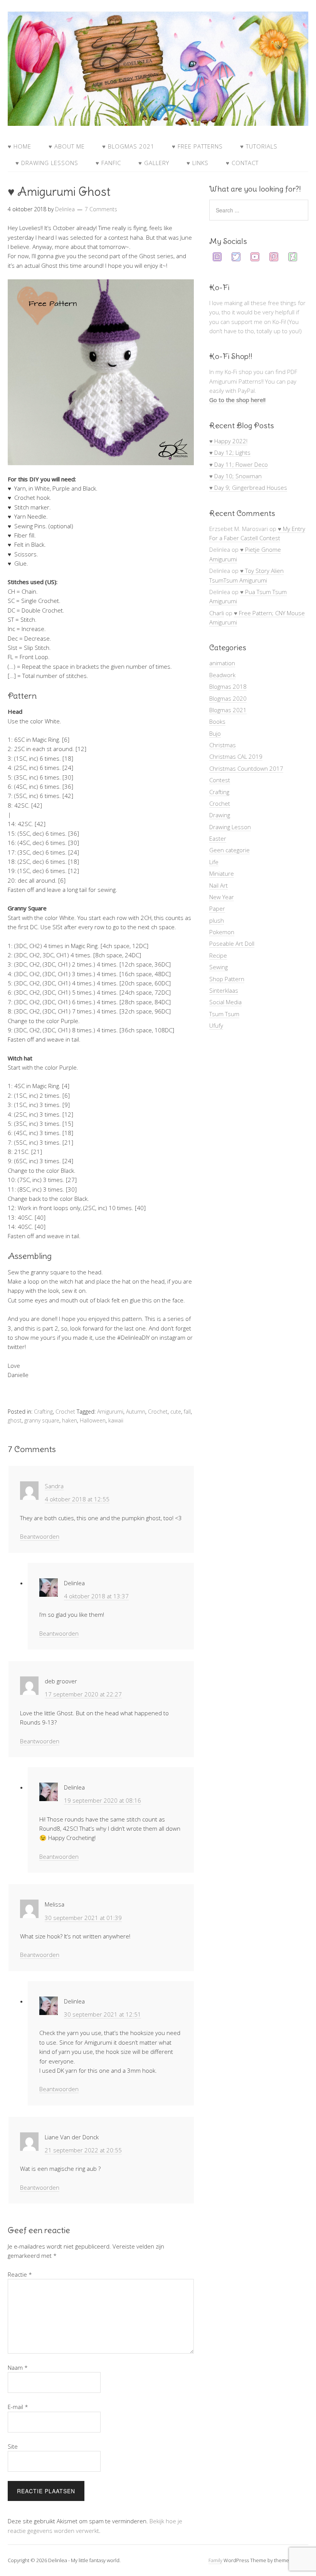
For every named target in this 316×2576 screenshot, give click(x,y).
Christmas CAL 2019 (236, 756)
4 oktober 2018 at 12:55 (77, 1499)
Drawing (220, 815)
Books (217, 721)
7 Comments (101, 209)
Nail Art (219, 885)
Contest (220, 780)
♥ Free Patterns (197, 146)
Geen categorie (229, 850)
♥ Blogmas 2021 (128, 146)
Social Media (225, 1002)
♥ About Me (67, 146)
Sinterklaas (224, 990)
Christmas (223, 745)
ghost (15, 1420)
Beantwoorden (40, 1536)
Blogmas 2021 (228, 710)
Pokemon (222, 932)
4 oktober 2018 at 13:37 (96, 1596)
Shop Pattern (227, 979)
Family (215, 2560)
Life (214, 862)
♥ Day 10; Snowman (235, 476)
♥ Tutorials (259, 146)
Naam (18, 2367)
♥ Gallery (154, 163)
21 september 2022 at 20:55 (83, 2150)
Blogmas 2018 (228, 686)
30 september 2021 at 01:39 (83, 1918)
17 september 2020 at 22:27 (83, 1694)
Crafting (43, 1412)
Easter (218, 838)
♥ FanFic (108, 163)
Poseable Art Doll (232, 943)
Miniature (222, 873)
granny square (42, 1420)
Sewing (219, 967)
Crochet (65, 1412)
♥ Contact (242, 163)
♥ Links (197, 163)
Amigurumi (110, 1412)
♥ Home (19, 146)
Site (13, 2446)
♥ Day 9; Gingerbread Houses (248, 487)
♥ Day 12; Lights (230, 452)
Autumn (136, 1412)
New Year (222, 897)
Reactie (20, 2274)
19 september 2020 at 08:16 (103, 1800)
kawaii (116, 1420)
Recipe (218, 955)
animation (222, 663)
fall (187, 1412)
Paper (217, 908)
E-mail (18, 2407)
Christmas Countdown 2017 (246, 768)
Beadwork (222, 675)
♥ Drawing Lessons (47, 163)
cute (176, 1412)
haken (70, 1420)
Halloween (93, 1420)
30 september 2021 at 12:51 (103, 2014)
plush (217, 920)
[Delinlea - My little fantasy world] (158, 119)
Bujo (215, 733)
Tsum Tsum (224, 1014)
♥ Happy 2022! (228, 441)
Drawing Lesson (230, 827)
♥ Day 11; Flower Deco (239, 464)
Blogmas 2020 (228, 698)
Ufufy (216, 1025)
